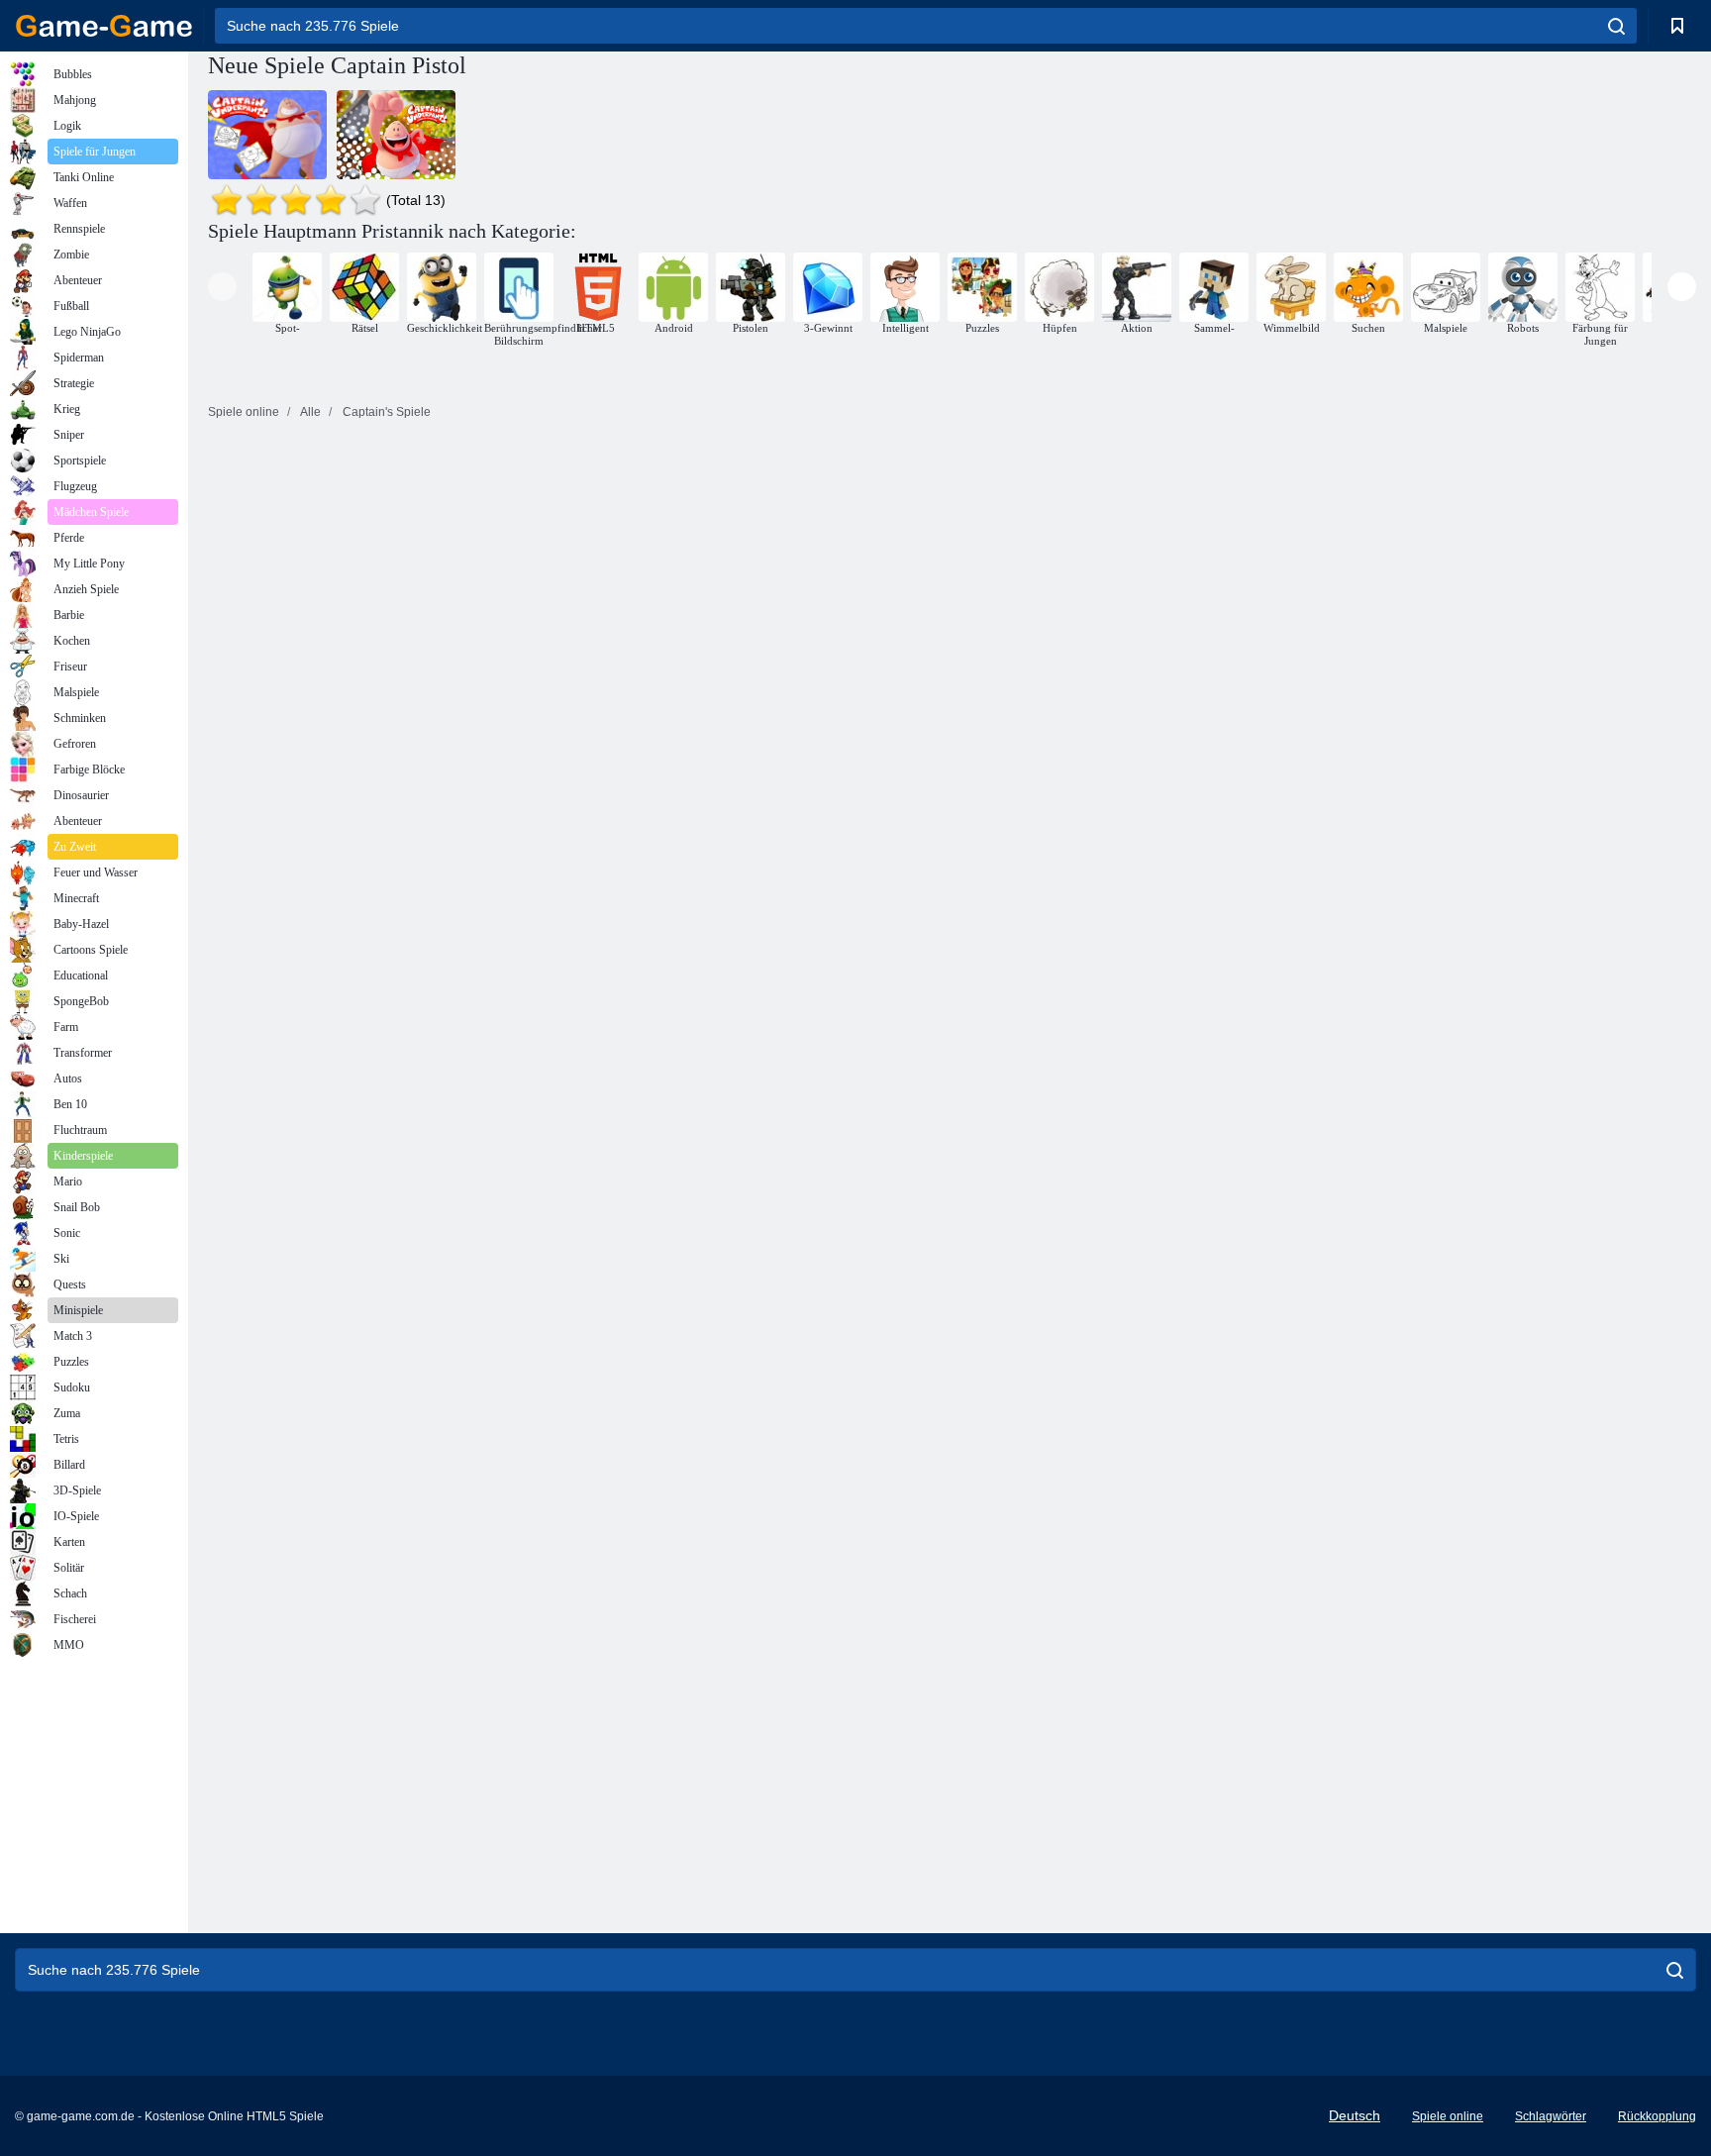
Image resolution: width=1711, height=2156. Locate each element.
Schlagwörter (1551, 2116)
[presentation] (222, 287)
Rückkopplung (1657, 2116)
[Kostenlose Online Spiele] (104, 26)
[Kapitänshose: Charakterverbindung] (396, 135)
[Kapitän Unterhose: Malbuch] (267, 135)
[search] (1616, 26)
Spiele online (1448, 2116)
